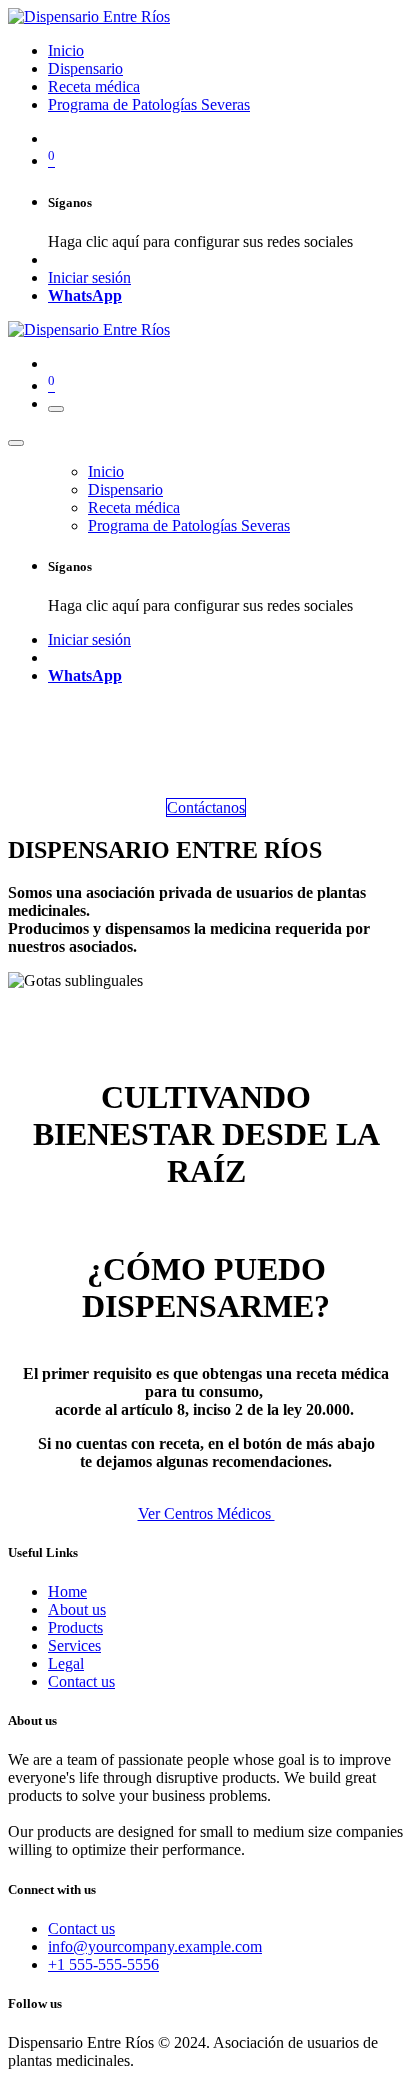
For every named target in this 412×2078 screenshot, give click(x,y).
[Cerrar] (16, 443)
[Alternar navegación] (56, 409)
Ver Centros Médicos (206, 1513)
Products (75, 1627)
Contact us (81, 1681)
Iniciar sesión (89, 277)
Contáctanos (206, 807)
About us (77, 1609)
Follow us (35, 2003)
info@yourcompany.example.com (155, 1946)
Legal (66, 1663)
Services (74, 1645)
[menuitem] (66, 50)
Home (67, 1591)
